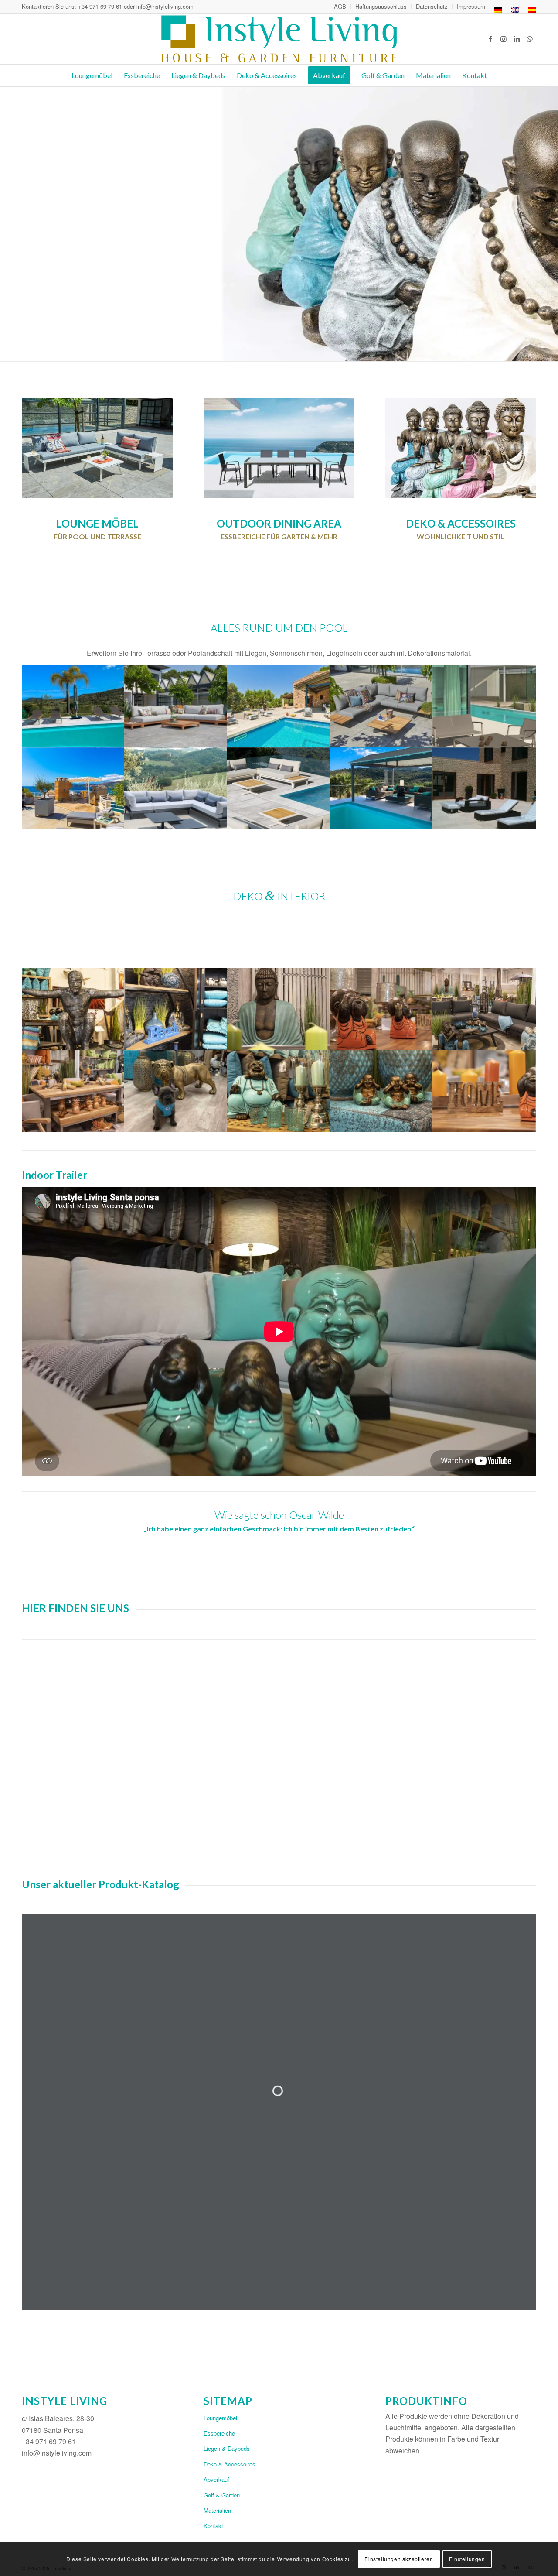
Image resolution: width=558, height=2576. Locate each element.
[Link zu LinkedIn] (517, 39)
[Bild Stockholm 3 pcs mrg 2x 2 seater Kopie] (381, 706)
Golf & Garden (222, 2495)
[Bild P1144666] (484, 1009)
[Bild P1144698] (279, 1009)
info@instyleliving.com (165, 6)
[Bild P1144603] (279, 1091)
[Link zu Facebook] (490, 39)
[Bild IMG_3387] (381, 789)
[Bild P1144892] (484, 1091)
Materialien (217, 2510)
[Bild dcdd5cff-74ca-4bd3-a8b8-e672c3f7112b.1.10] (279, 706)
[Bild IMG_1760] (484, 789)
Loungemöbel (220, 2418)
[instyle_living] (279, 39)
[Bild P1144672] (73, 1091)
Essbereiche (219, 2433)
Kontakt (213, 2526)
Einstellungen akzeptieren (399, 2559)
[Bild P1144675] (381, 1009)
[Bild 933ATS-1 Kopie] (279, 789)
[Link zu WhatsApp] (530, 39)
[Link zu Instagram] (504, 39)
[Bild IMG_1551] (176, 1091)
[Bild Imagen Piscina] (484, 706)
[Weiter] (550, 224)
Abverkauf (216, 2479)
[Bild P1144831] (176, 1009)
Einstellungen (467, 2559)
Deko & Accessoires (230, 2464)
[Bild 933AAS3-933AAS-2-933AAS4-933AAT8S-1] (176, 789)
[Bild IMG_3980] (73, 706)
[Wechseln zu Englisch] (515, 10)
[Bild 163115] (73, 789)
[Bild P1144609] (73, 1009)
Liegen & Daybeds (227, 2448)
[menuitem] (340, 7)
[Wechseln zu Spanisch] (532, 10)
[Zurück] (8, 224)
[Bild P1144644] (381, 1091)
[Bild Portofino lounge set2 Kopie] (176, 706)
